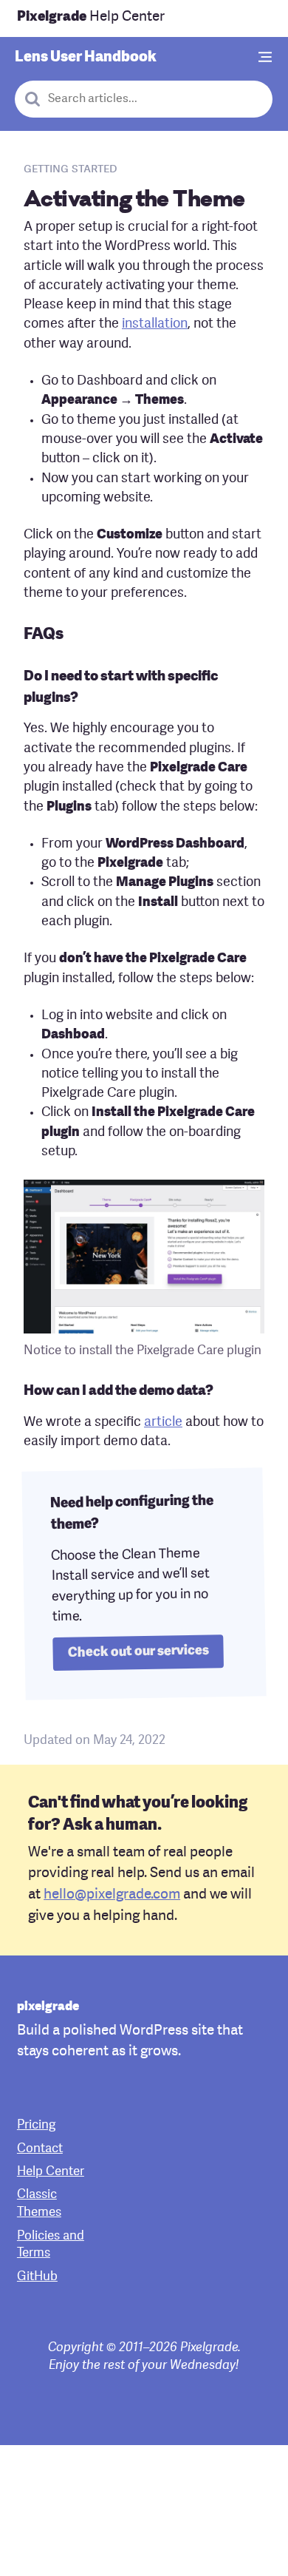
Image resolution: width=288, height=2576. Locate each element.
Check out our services (138, 1652)
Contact (40, 2149)
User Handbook (86, 58)
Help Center (91, 17)
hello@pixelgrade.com (112, 1895)
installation (155, 324)
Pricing (36, 2125)
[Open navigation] (266, 58)
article (163, 1423)
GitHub (37, 2277)
